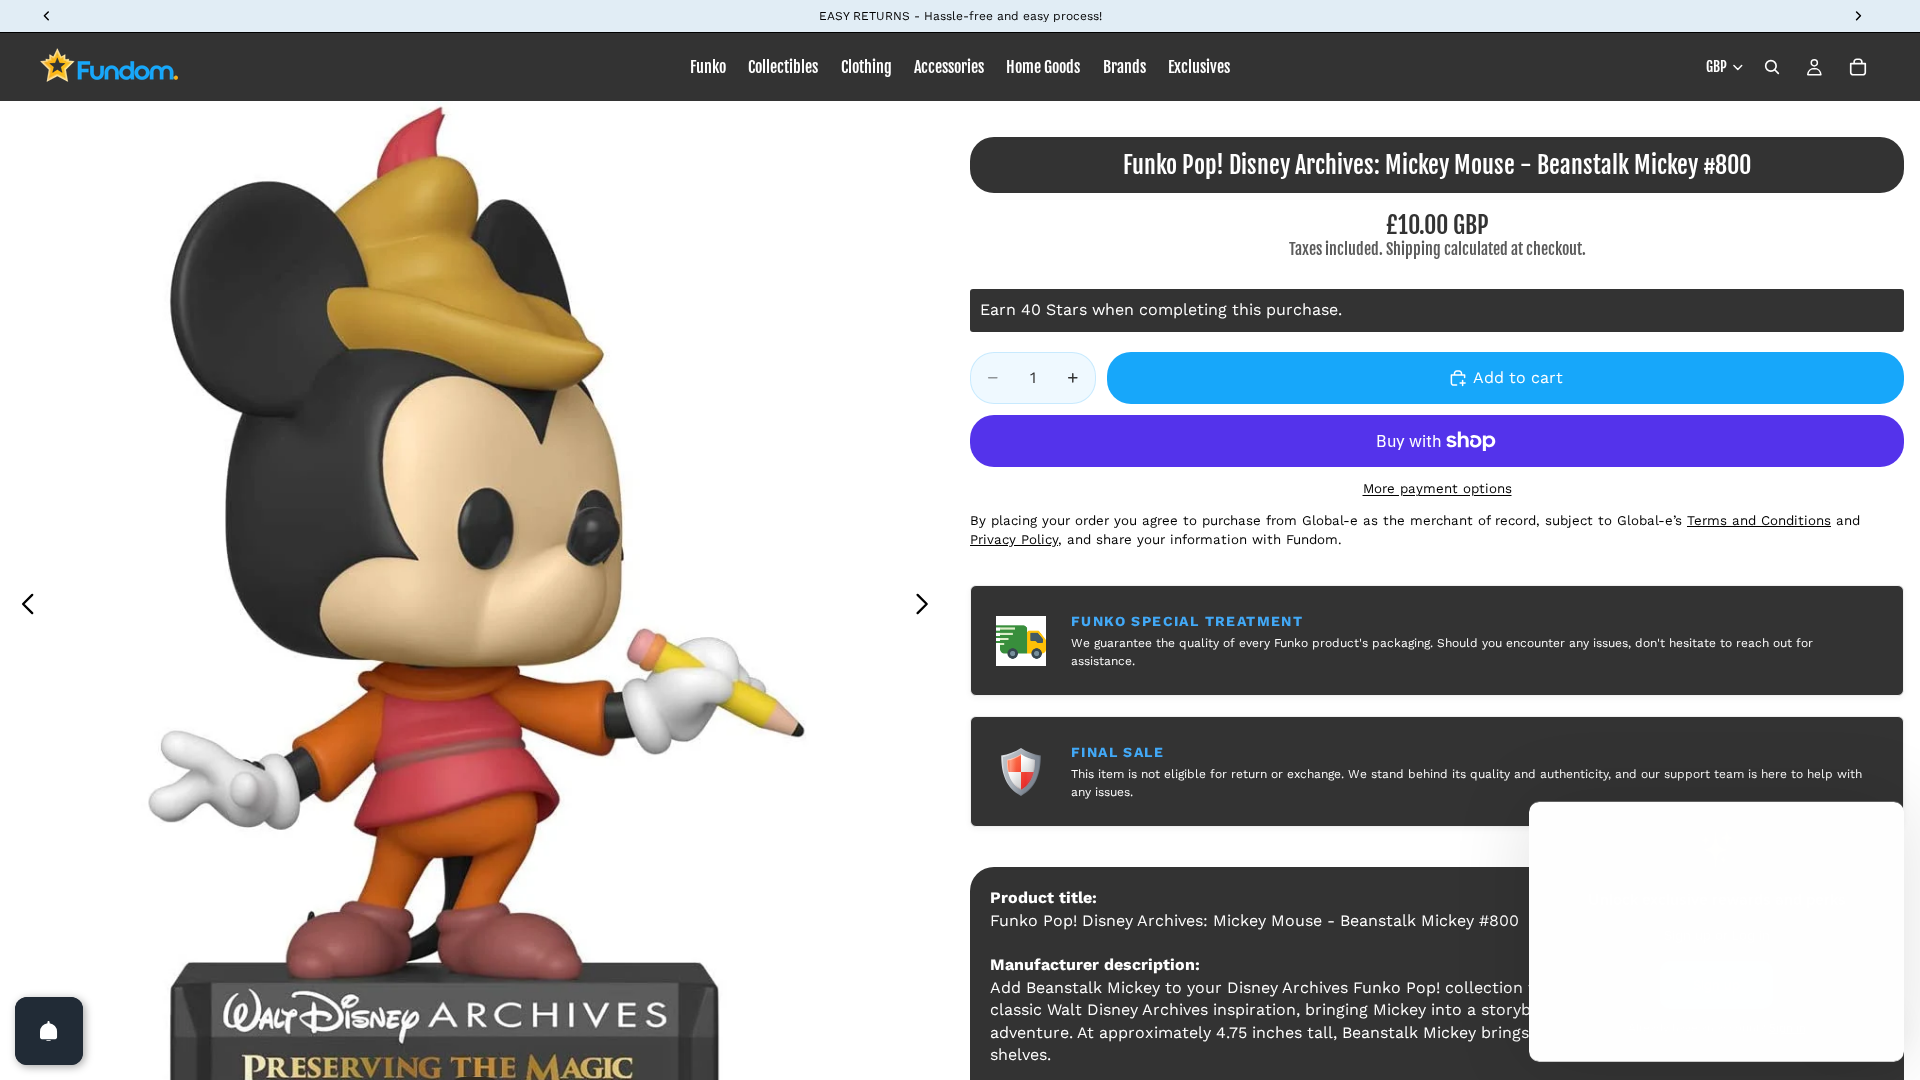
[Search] (1772, 67)
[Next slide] (927, 607)
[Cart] (1858, 67)
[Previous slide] (22, 607)
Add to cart (1518, 377)
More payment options (1437, 488)
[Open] (49, 1031)
